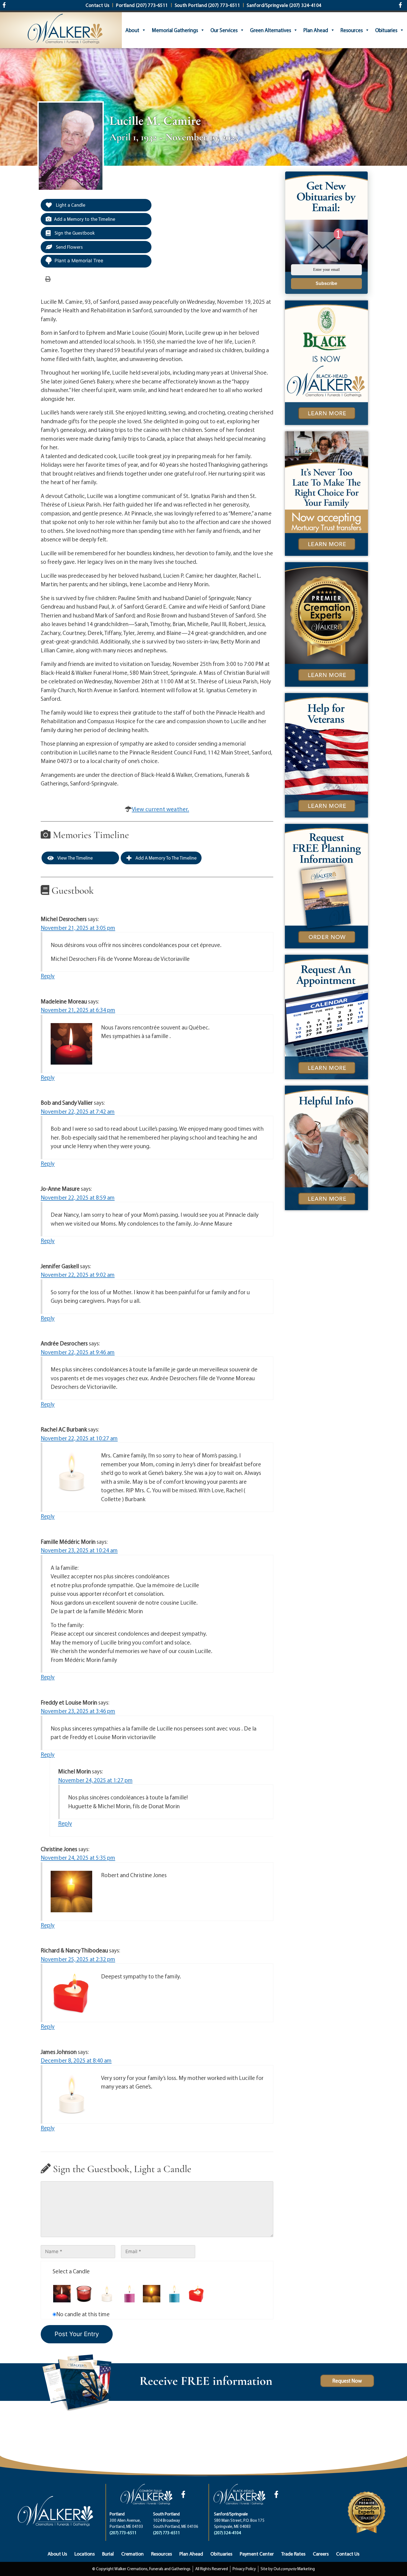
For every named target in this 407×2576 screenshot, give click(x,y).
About (132, 30)
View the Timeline (75, 858)
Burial (108, 2554)
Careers (321, 2554)
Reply (48, 976)
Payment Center (257, 2554)
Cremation (132, 2554)
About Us (57, 2554)
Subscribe (326, 283)
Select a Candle (71, 2271)
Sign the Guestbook (74, 233)
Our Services (224, 30)
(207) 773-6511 (123, 2533)
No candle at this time (83, 2314)
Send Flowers (69, 247)
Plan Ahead (316, 30)
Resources (352, 30)
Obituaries (386, 30)
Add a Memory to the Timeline (85, 219)
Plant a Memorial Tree (79, 261)
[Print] (48, 279)
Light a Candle (70, 205)
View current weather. (160, 809)
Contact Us (348, 2554)
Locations (85, 2554)
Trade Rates (293, 2554)
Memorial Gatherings (175, 30)
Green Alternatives (271, 30)
